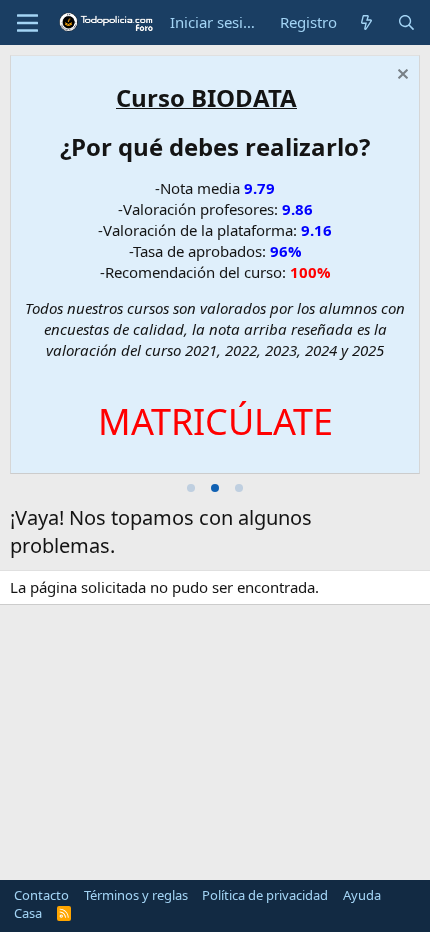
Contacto (41, 895)
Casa (28, 913)
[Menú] (27, 23)
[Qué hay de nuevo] (366, 22)
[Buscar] (406, 22)
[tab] (191, 488)
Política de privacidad (265, 895)
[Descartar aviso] (400, 76)
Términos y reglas (136, 895)
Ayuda (362, 895)
